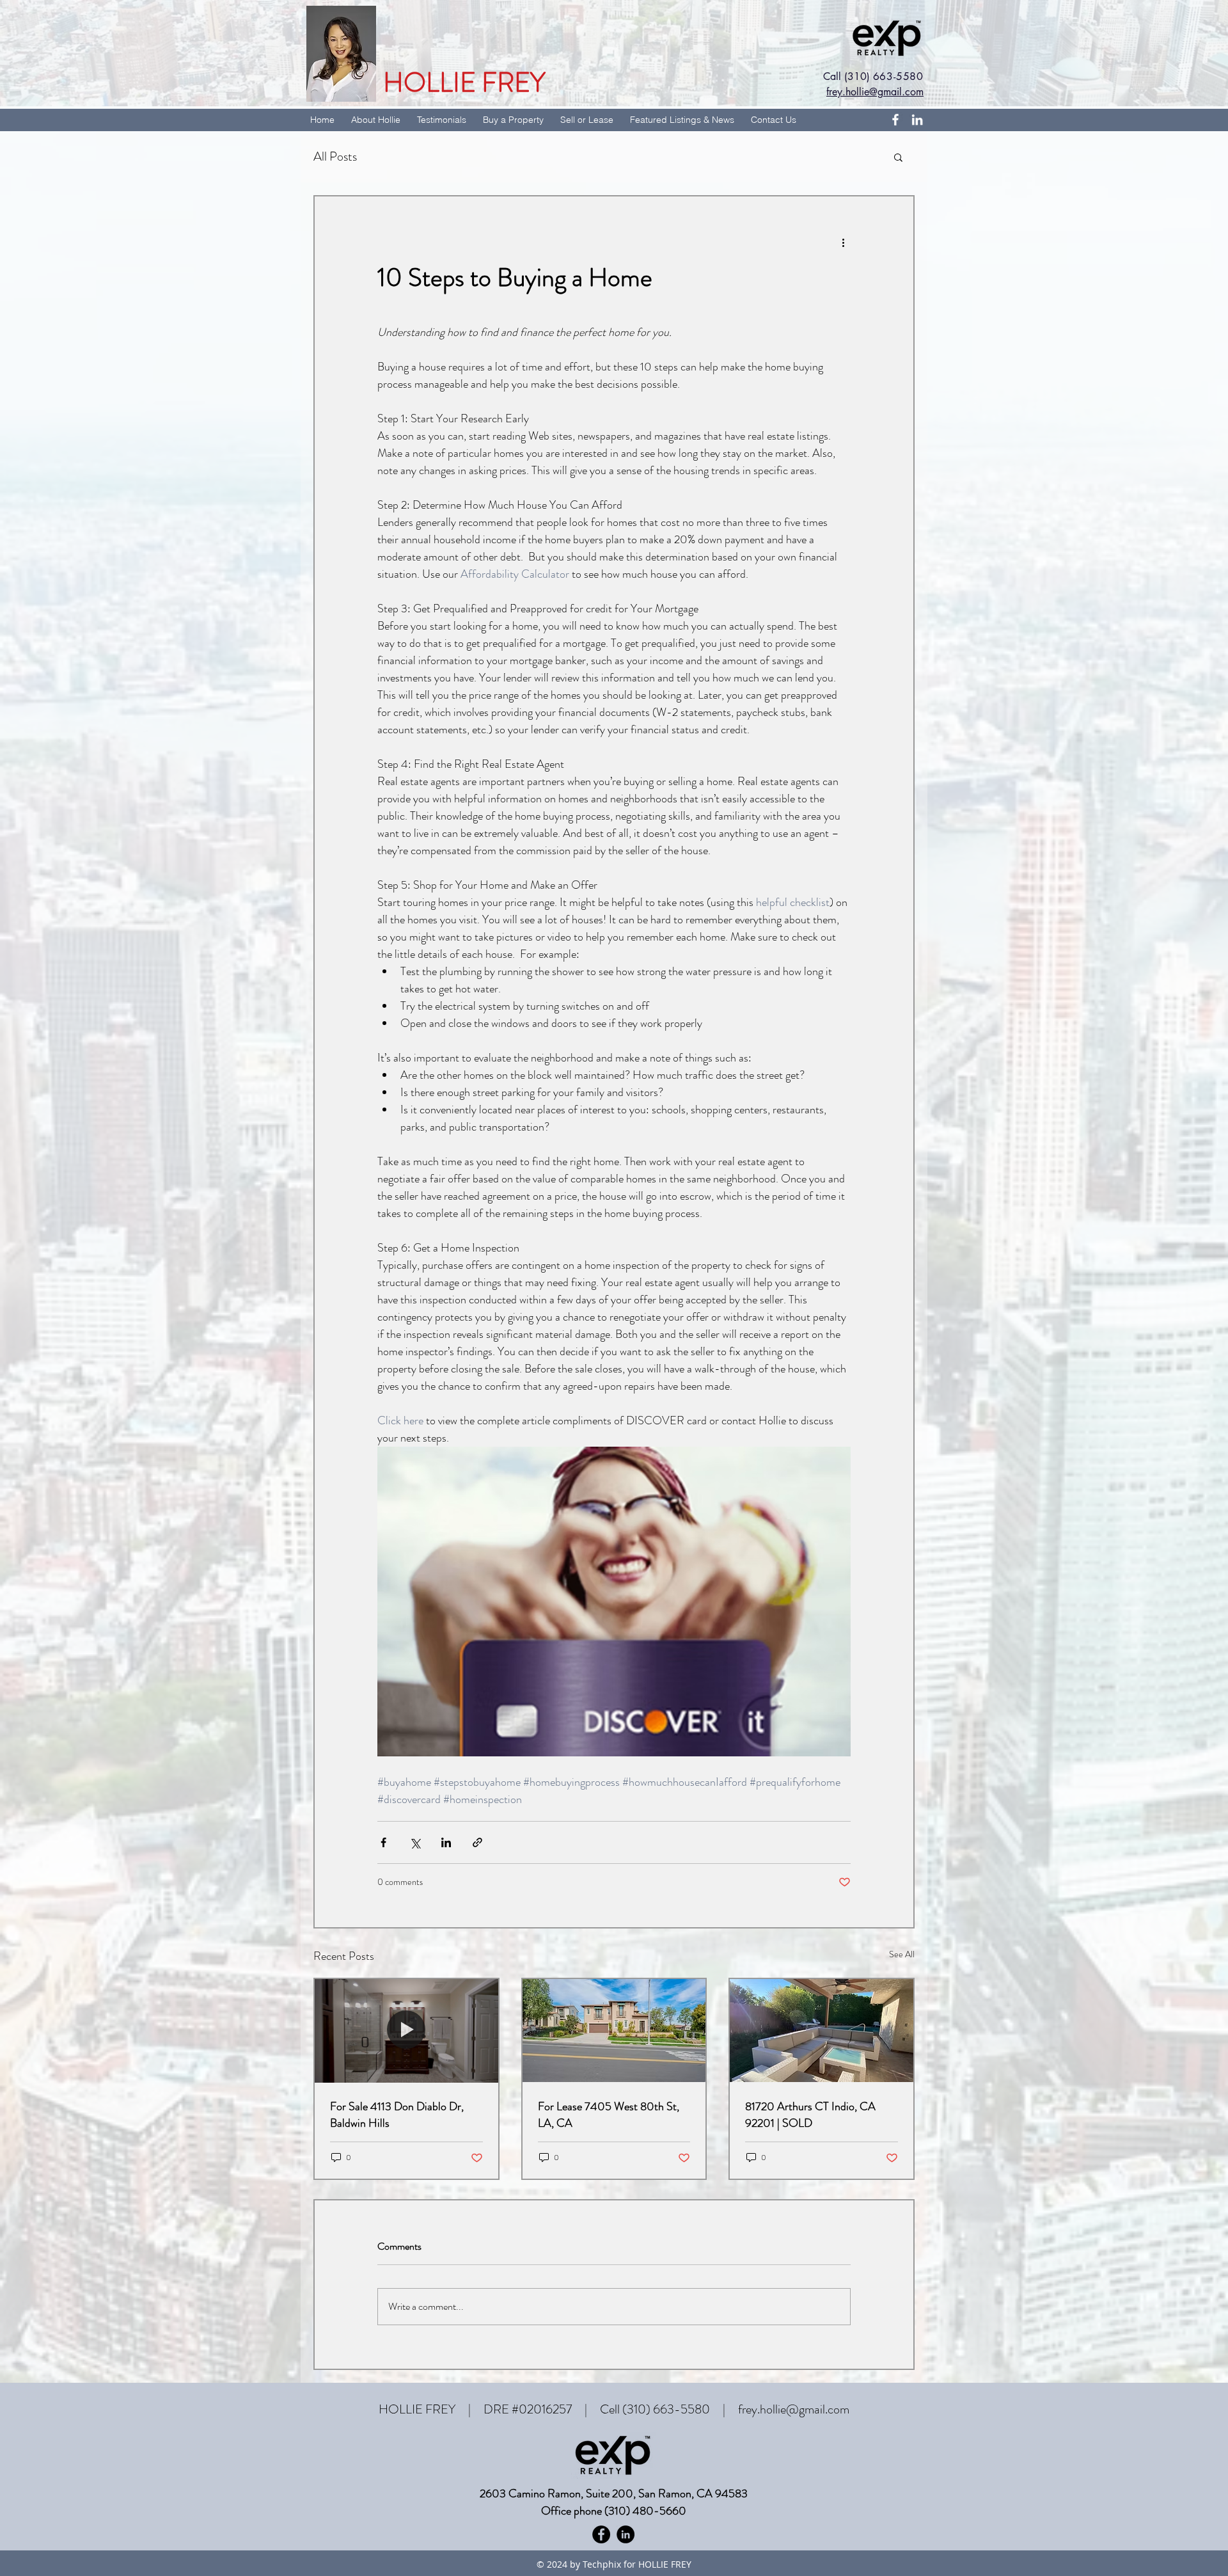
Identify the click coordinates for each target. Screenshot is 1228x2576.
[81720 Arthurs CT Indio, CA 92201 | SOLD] (822, 2031)
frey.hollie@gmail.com (794, 2409)
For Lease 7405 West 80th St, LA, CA (609, 2115)
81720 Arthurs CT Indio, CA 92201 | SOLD (810, 2115)
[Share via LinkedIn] (446, 1842)
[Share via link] (477, 1842)
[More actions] (843, 242)
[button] (898, 157)
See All (902, 1954)
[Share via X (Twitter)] (415, 1842)
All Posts (335, 156)
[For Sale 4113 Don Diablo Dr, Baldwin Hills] (406, 2031)
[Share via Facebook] (383, 1842)
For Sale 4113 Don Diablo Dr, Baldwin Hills (397, 2115)
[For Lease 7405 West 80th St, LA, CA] (614, 2031)
